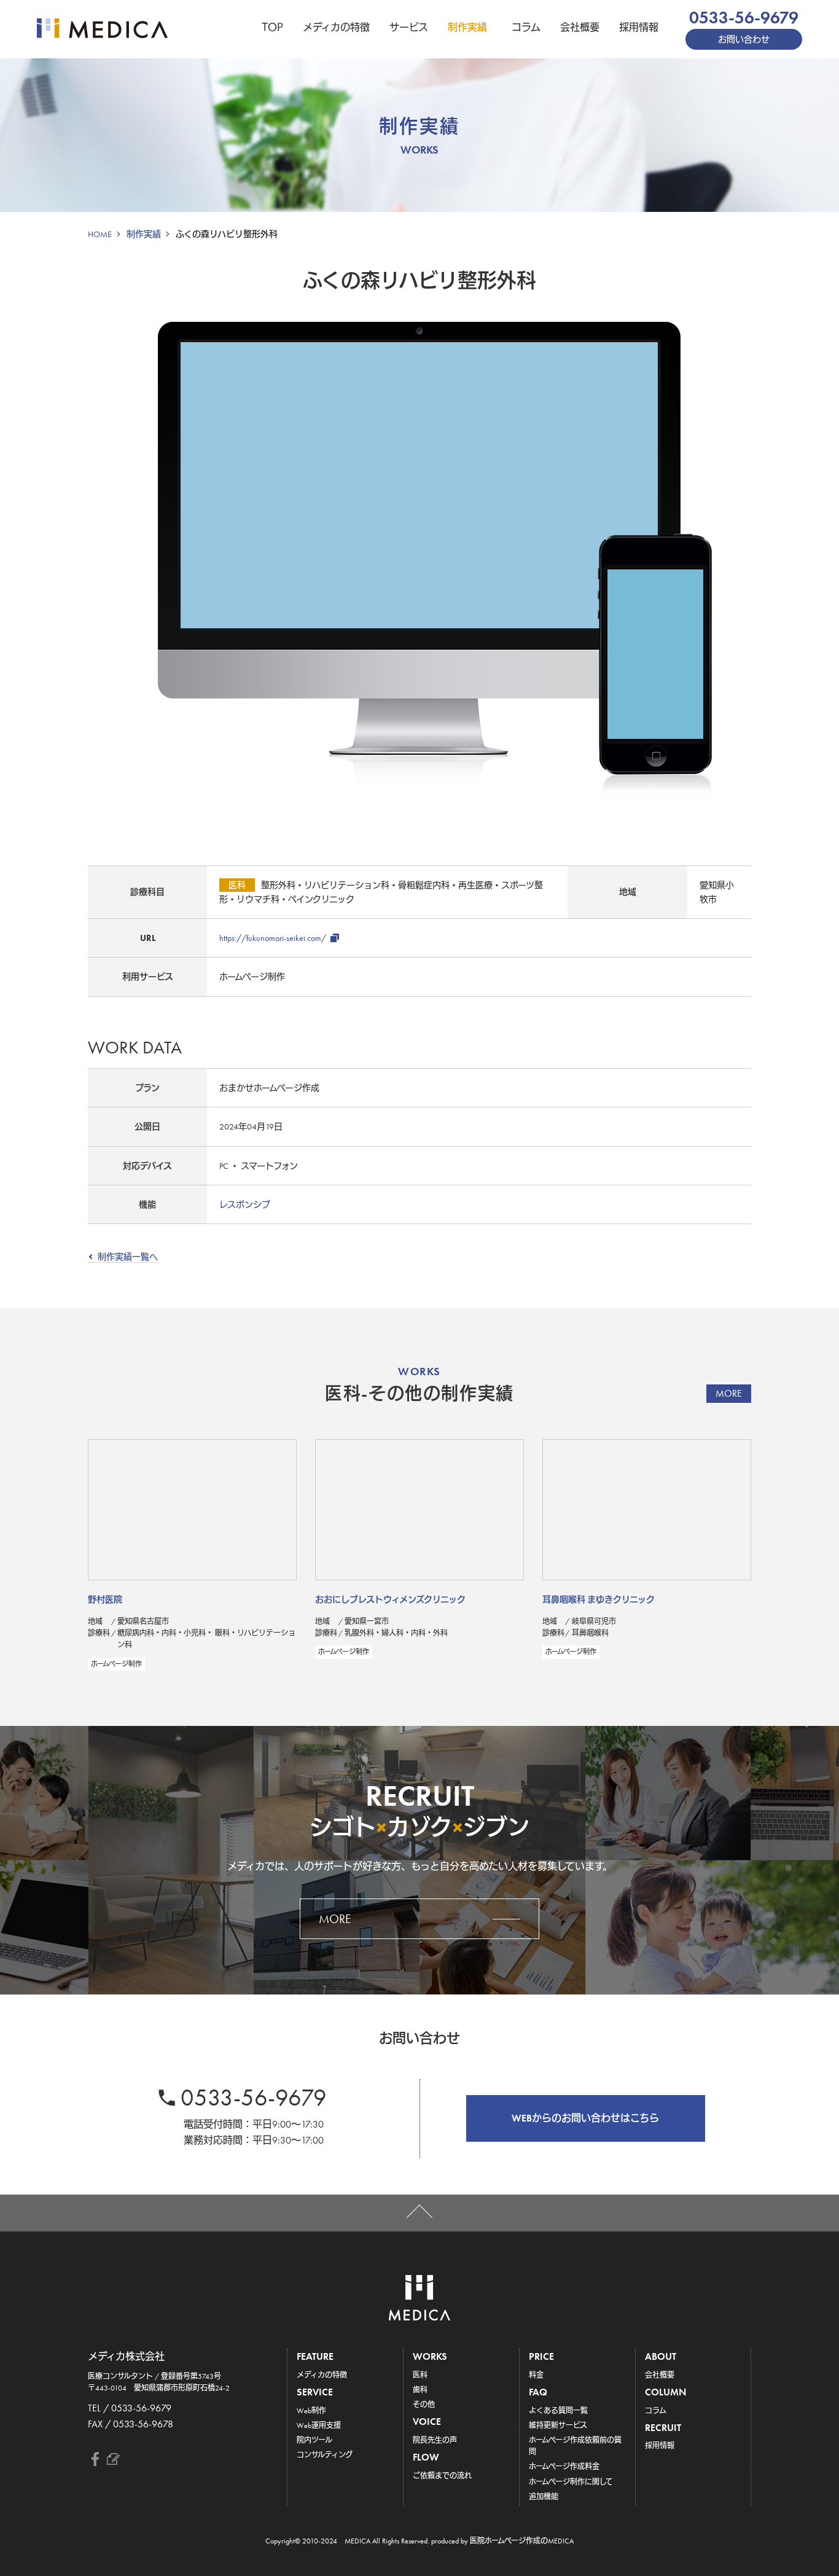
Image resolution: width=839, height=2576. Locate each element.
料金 (536, 2375)
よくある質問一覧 (558, 2411)
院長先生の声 (435, 2440)
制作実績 (467, 27)
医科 (420, 2375)
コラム (526, 27)
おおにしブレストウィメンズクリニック (390, 1599)
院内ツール (314, 2440)
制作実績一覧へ (128, 1257)
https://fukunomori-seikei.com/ (273, 938)
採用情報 (639, 27)
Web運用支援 (319, 2426)
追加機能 (544, 2497)
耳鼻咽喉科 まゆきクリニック (599, 1599)
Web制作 (311, 2411)
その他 (424, 2405)
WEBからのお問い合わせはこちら (585, 2118)
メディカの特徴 (336, 27)
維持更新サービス (558, 2426)
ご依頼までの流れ (442, 2476)
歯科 (420, 2390)
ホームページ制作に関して (571, 2482)
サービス (409, 27)
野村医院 (105, 1599)
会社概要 (580, 27)
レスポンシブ (245, 1204)
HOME (100, 234)
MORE (729, 1393)
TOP (272, 27)
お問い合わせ (744, 39)
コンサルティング (325, 2455)
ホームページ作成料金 (564, 2467)
